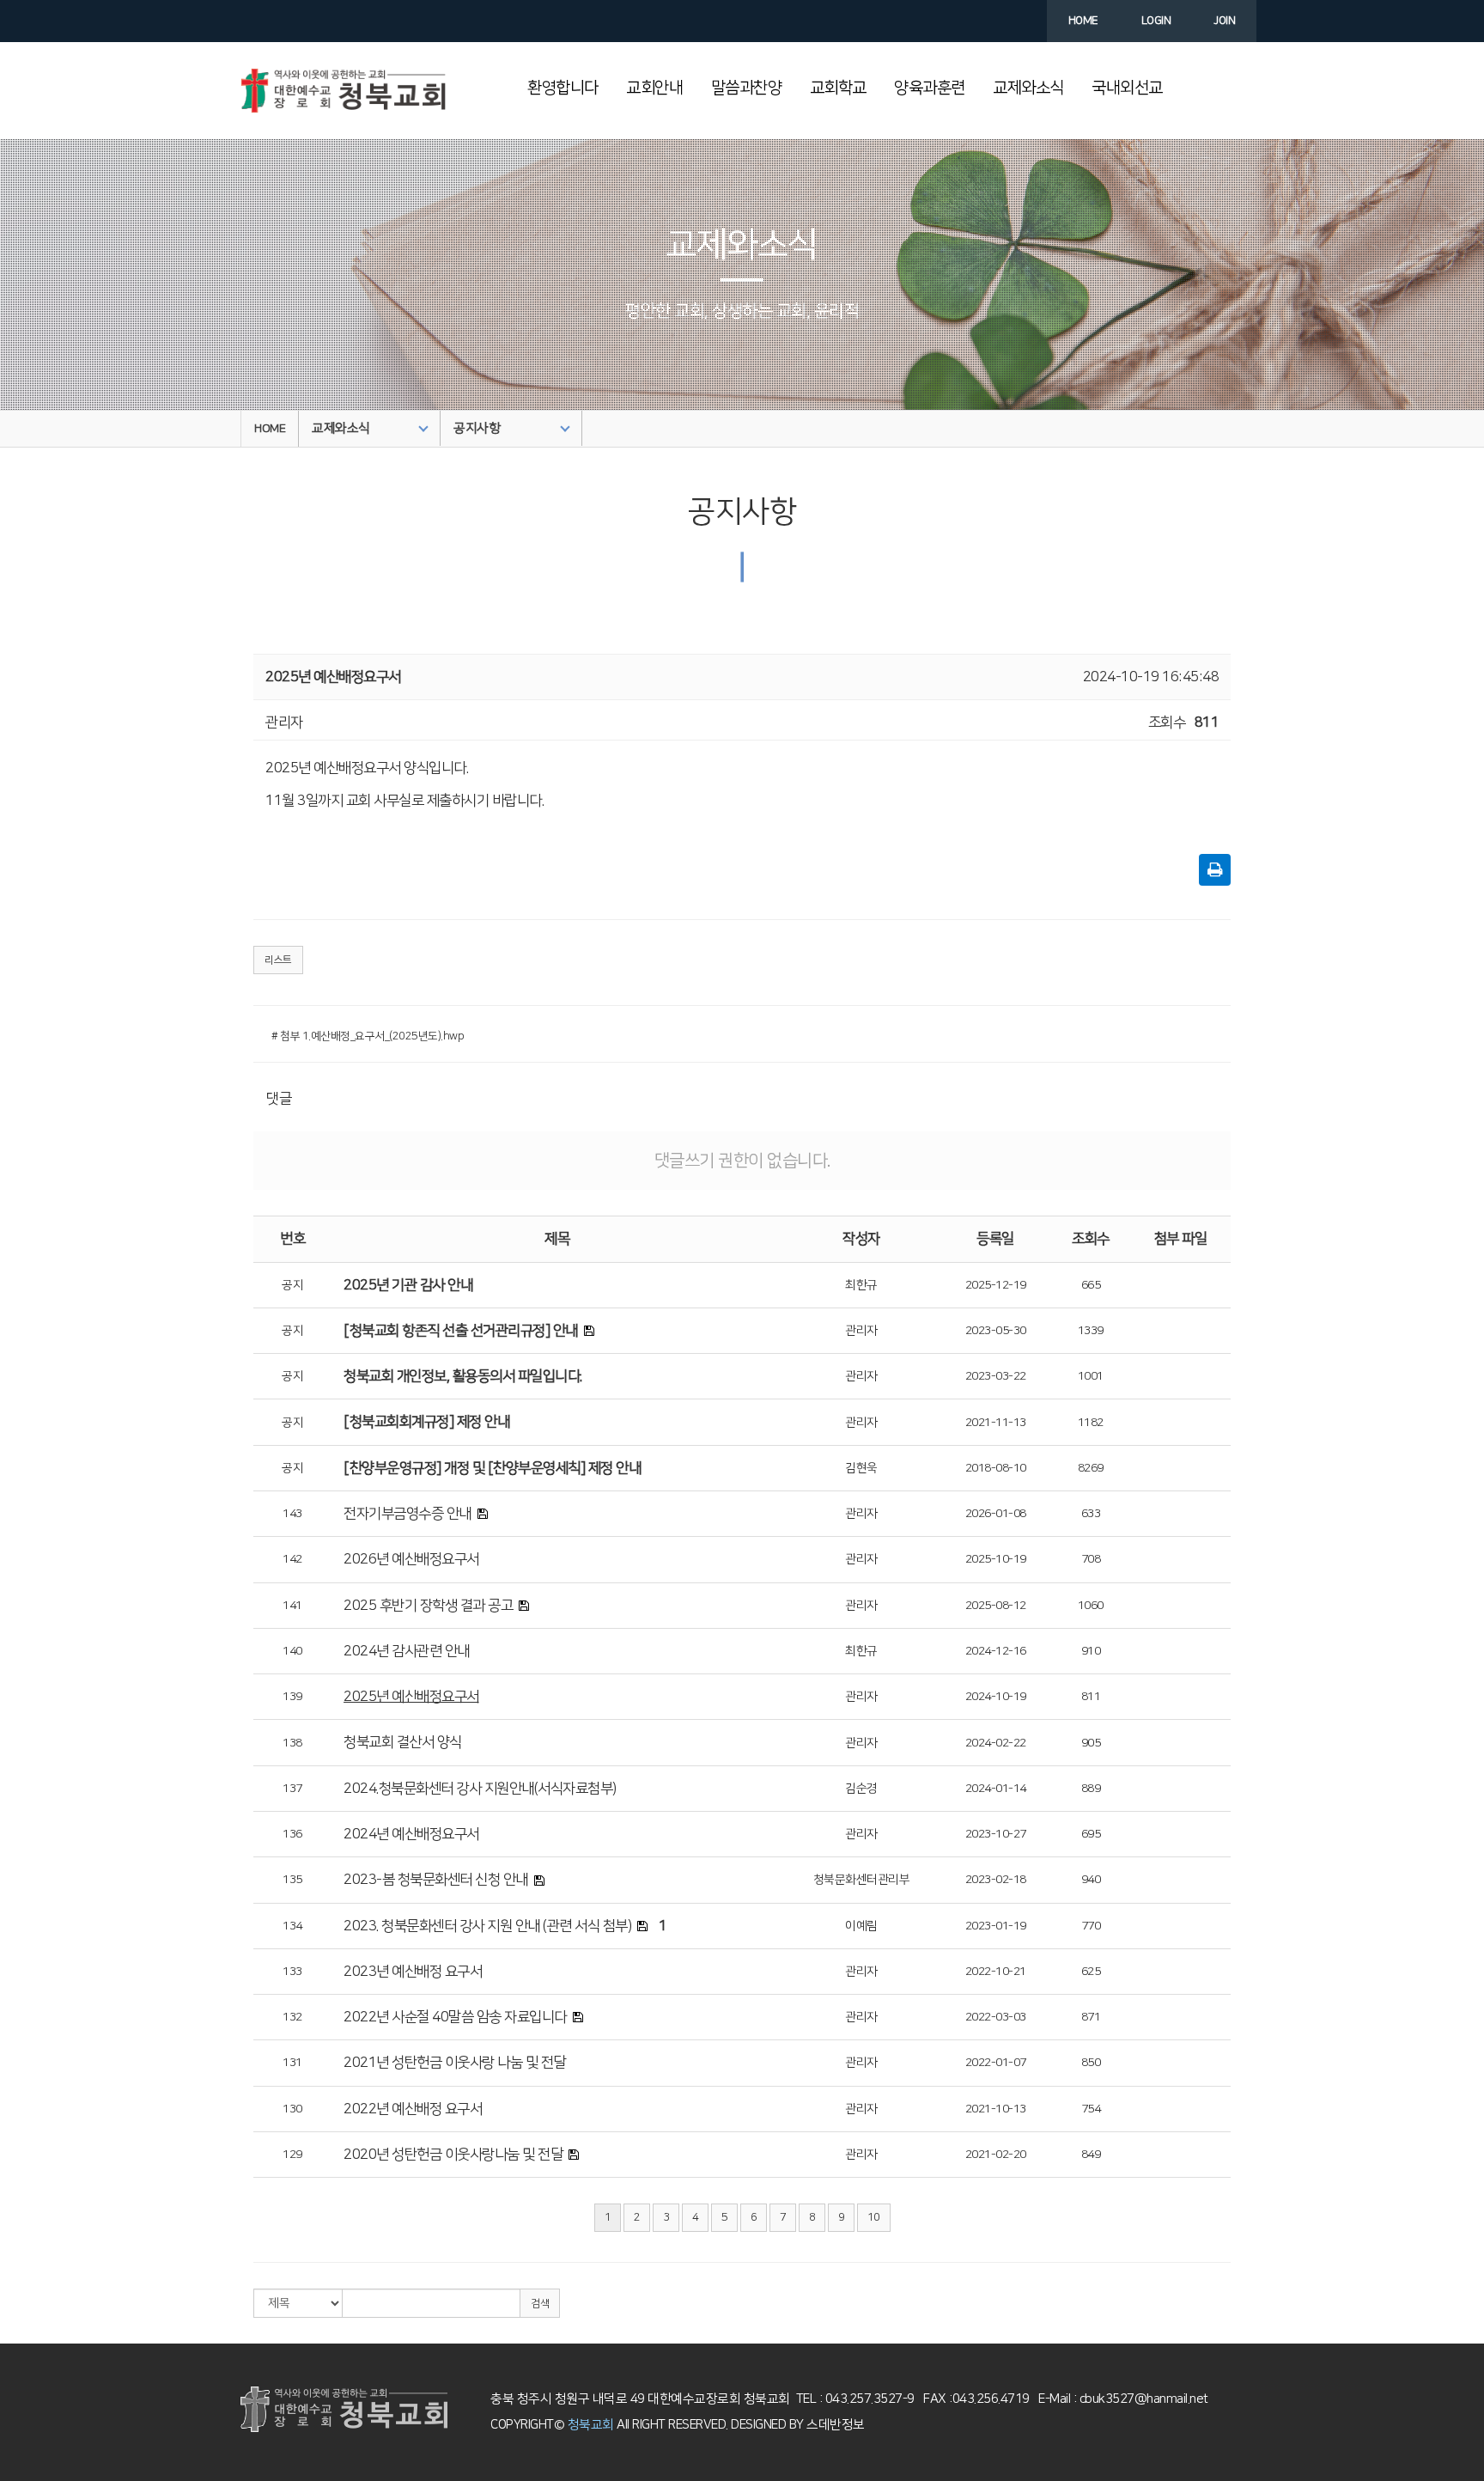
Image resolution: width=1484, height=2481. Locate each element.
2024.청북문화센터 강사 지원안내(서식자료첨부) (480, 1789)
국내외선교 (1127, 88)
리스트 (278, 960)
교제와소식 (1028, 88)
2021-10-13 (996, 2109)
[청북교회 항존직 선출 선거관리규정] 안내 (461, 1331)
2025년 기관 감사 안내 (408, 1285)
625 (1091, 1972)
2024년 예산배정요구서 (411, 1834)
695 (1091, 1834)
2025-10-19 (996, 1559)
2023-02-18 (996, 1880)
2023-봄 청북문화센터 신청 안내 (436, 1880)
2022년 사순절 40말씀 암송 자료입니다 (455, 2017)
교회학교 (838, 88)
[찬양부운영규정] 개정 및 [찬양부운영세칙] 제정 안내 (492, 1468)
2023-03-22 (996, 1376)
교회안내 (654, 88)
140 (292, 1651)
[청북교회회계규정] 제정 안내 (426, 1422)
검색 (540, 2304)
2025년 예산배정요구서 (411, 1697)
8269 (1091, 1468)
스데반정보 (834, 2425)
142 (292, 1559)
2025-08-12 (996, 1606)
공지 (292, 1285)
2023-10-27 (996, 1834)
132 (292, 2017)
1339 (1091, 1331)
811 (1091, 1697)
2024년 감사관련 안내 (407, 1651)
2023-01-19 (996, 1926)
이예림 (861, 1926)
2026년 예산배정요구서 (411, 1559)
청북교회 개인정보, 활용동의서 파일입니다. (463, 1376)
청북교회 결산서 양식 (403, 1742)
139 (292, 1697)
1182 (1091, 1423)
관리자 (861, 1331)
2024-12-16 (996, 1651)
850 (1091, 2063)
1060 (1091, 1606)
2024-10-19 (996, 1697)
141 (292, 1606)
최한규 (861, 1285)
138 (292, 1743)
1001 (1091, 1376)
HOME (270, 429)
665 (1091, 1285)
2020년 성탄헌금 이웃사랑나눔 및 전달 (453, 2155)
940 (1091, 1880)
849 (1091, 2155)
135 (292, 1880)
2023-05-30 (996, 1331)
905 (1091, 1743)
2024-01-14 (996, 1789)
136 (292, 1834)
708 (1091, 1559)
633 (1091, 1514)
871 (1091, 2017)
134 (292, 1926)
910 (1091, 1651)
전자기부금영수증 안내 (407, 1514)
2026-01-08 (996, 1514)
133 (292, 1972)
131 (292, 2063)
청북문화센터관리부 (862, 1880)
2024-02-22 (996, 1743)
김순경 (861, 1789)
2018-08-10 (996, 1468)
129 (292, 2155)
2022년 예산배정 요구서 (413, 2109)
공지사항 (477, 428)
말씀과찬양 (747, 88)
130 (292, 2109)
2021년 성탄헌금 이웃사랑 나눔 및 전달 (455, 2063)
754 (1091, 2109)
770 (1091, 1926)
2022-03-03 (996, 2017)
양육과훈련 (930, 88)
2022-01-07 (996, 2063)
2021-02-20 (996, 2155)
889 (1091, 1789)
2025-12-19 (996, 1285)
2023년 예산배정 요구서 (413, 1972)
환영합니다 (563, 88)
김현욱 (861, 1468)
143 (292, 1514)
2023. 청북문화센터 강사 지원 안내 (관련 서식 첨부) (487, 1926)
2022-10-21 (996, 1972)
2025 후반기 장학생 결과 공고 (428, 1606)
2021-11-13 (996, 1423)
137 (292, 1789)
